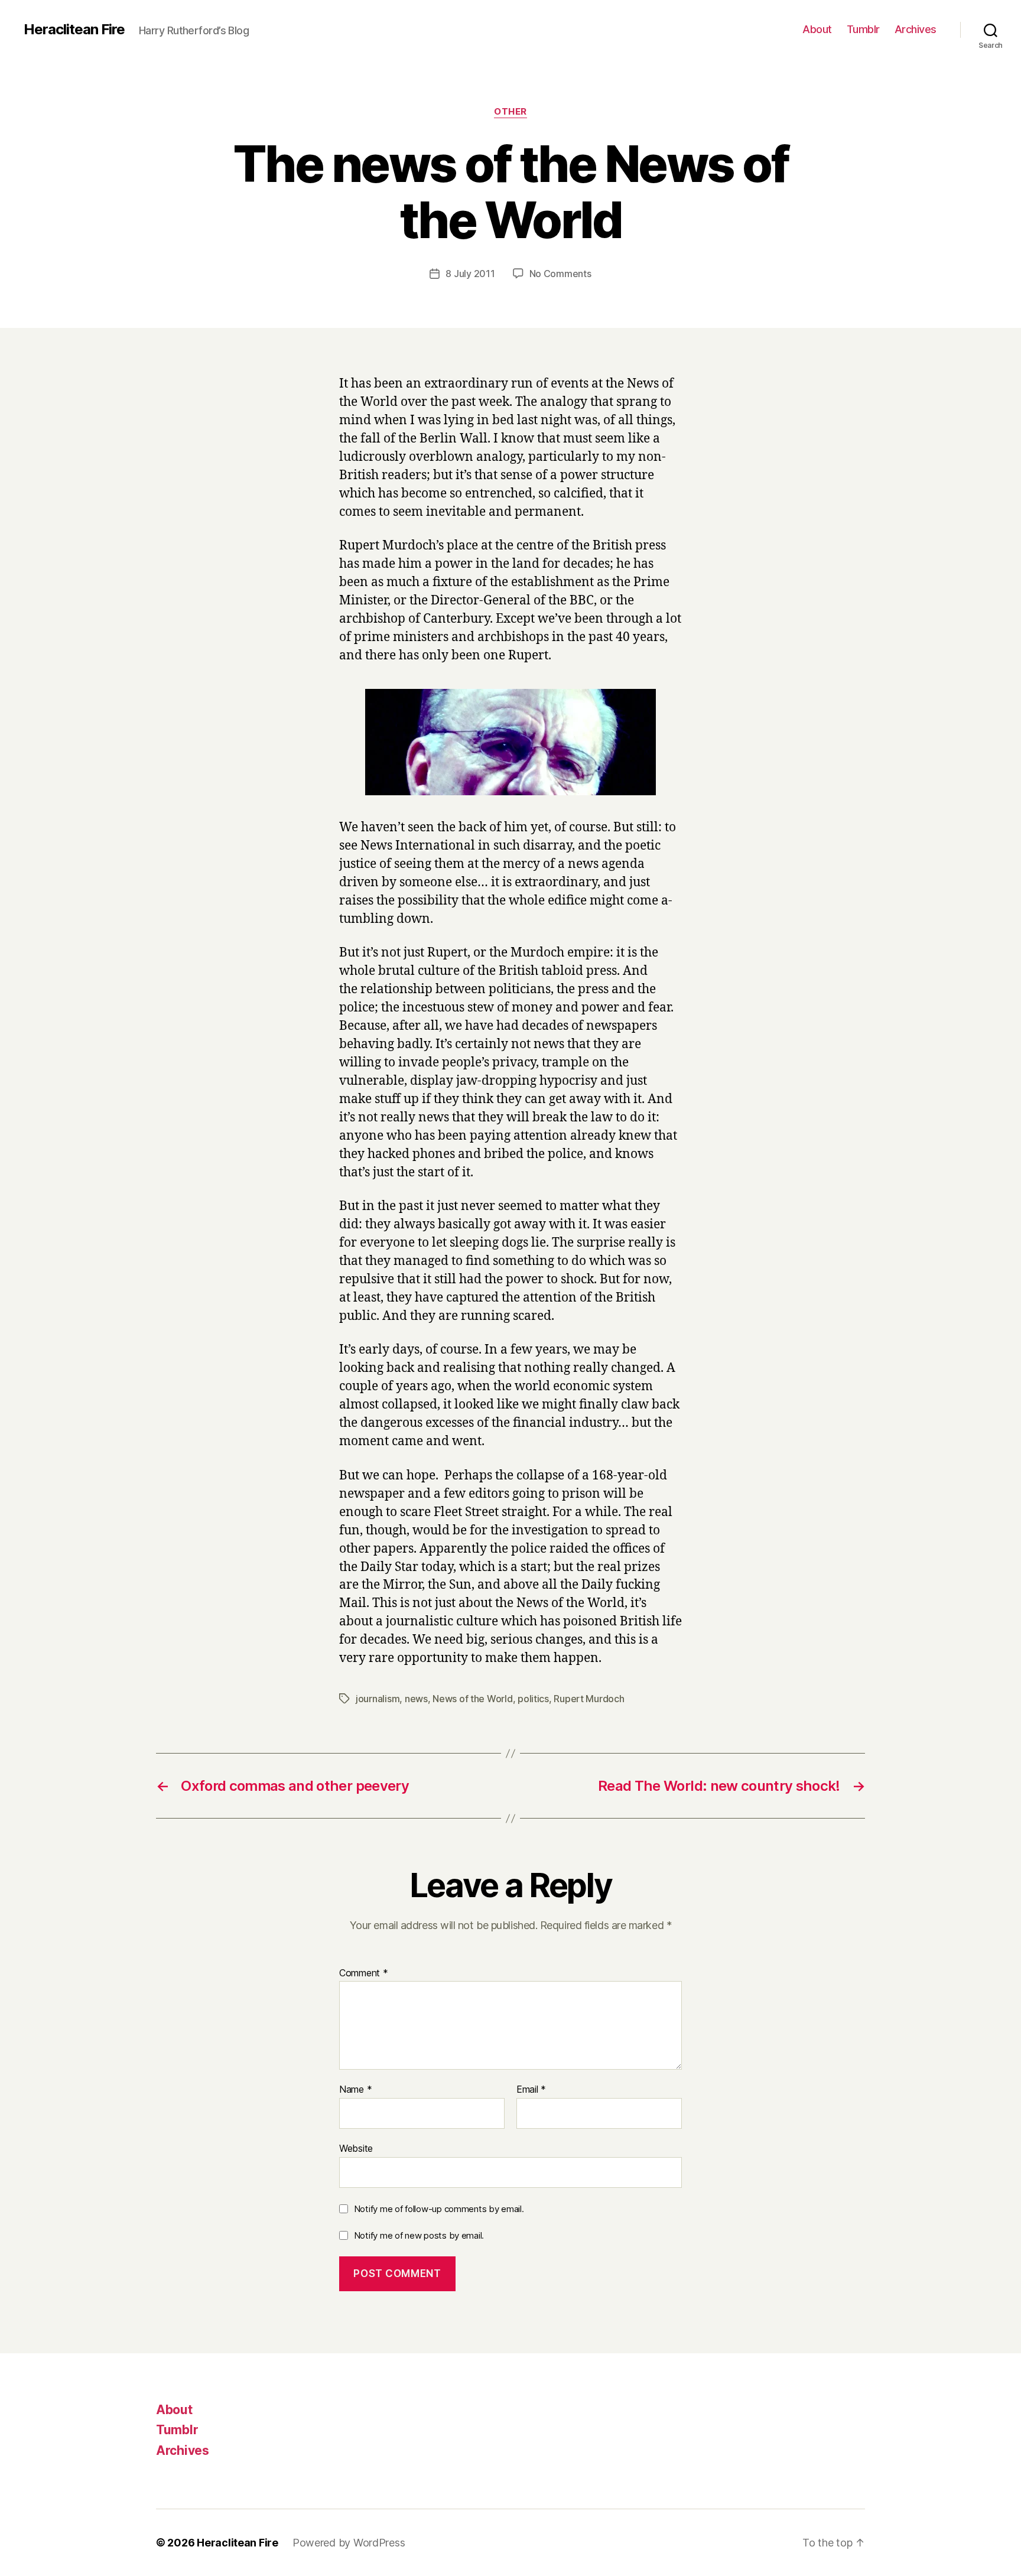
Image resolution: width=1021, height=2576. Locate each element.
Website (356, 2148)
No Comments (560, 274)
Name (355, 2090)
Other (510, 112)
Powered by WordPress (349, 2543)
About (817, 29)
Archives (916, 29)
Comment (364, 1973)
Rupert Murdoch (589, 1699)
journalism (378, 1699)
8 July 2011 (470, 274)
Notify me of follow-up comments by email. (439, 2209)
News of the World (472, 1699)
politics (533, 1699)
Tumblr (863, 29)
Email (531, 2090)
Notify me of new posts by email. (419, 2235)
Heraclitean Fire (74, 30)
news (416, 1699)
